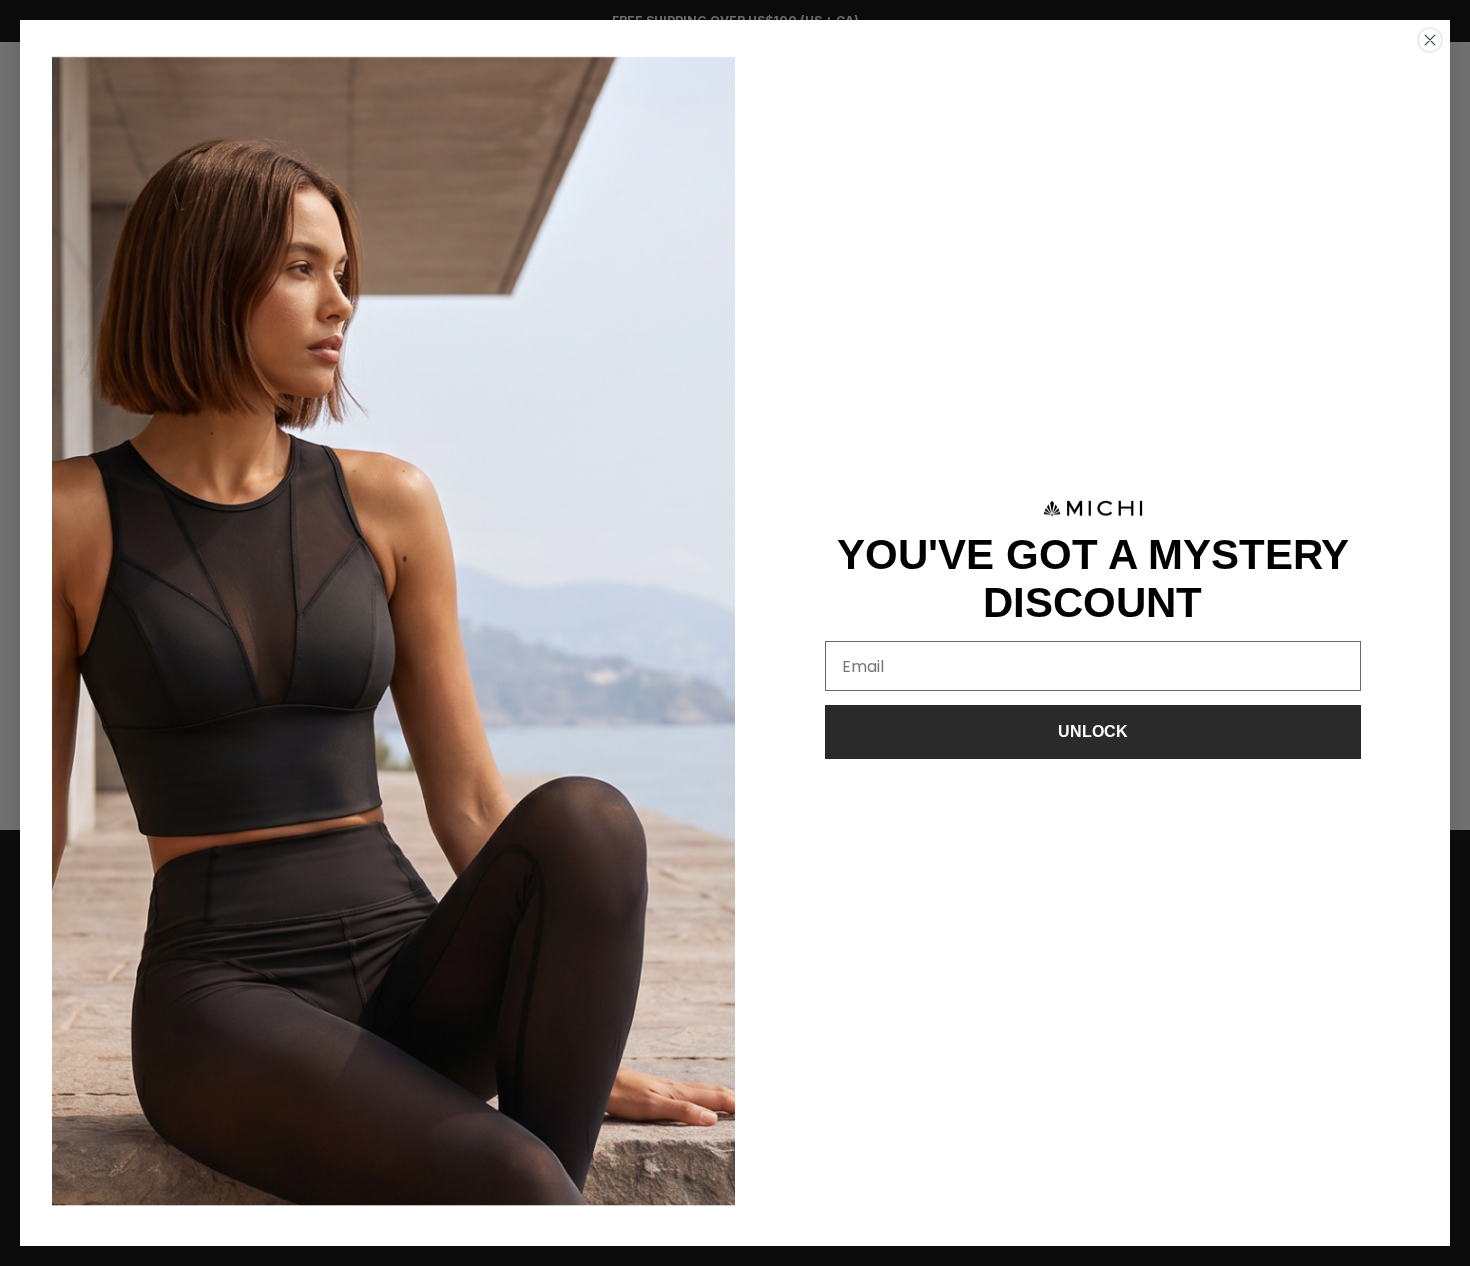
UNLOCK (1093, 731)
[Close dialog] (1430, 40)
